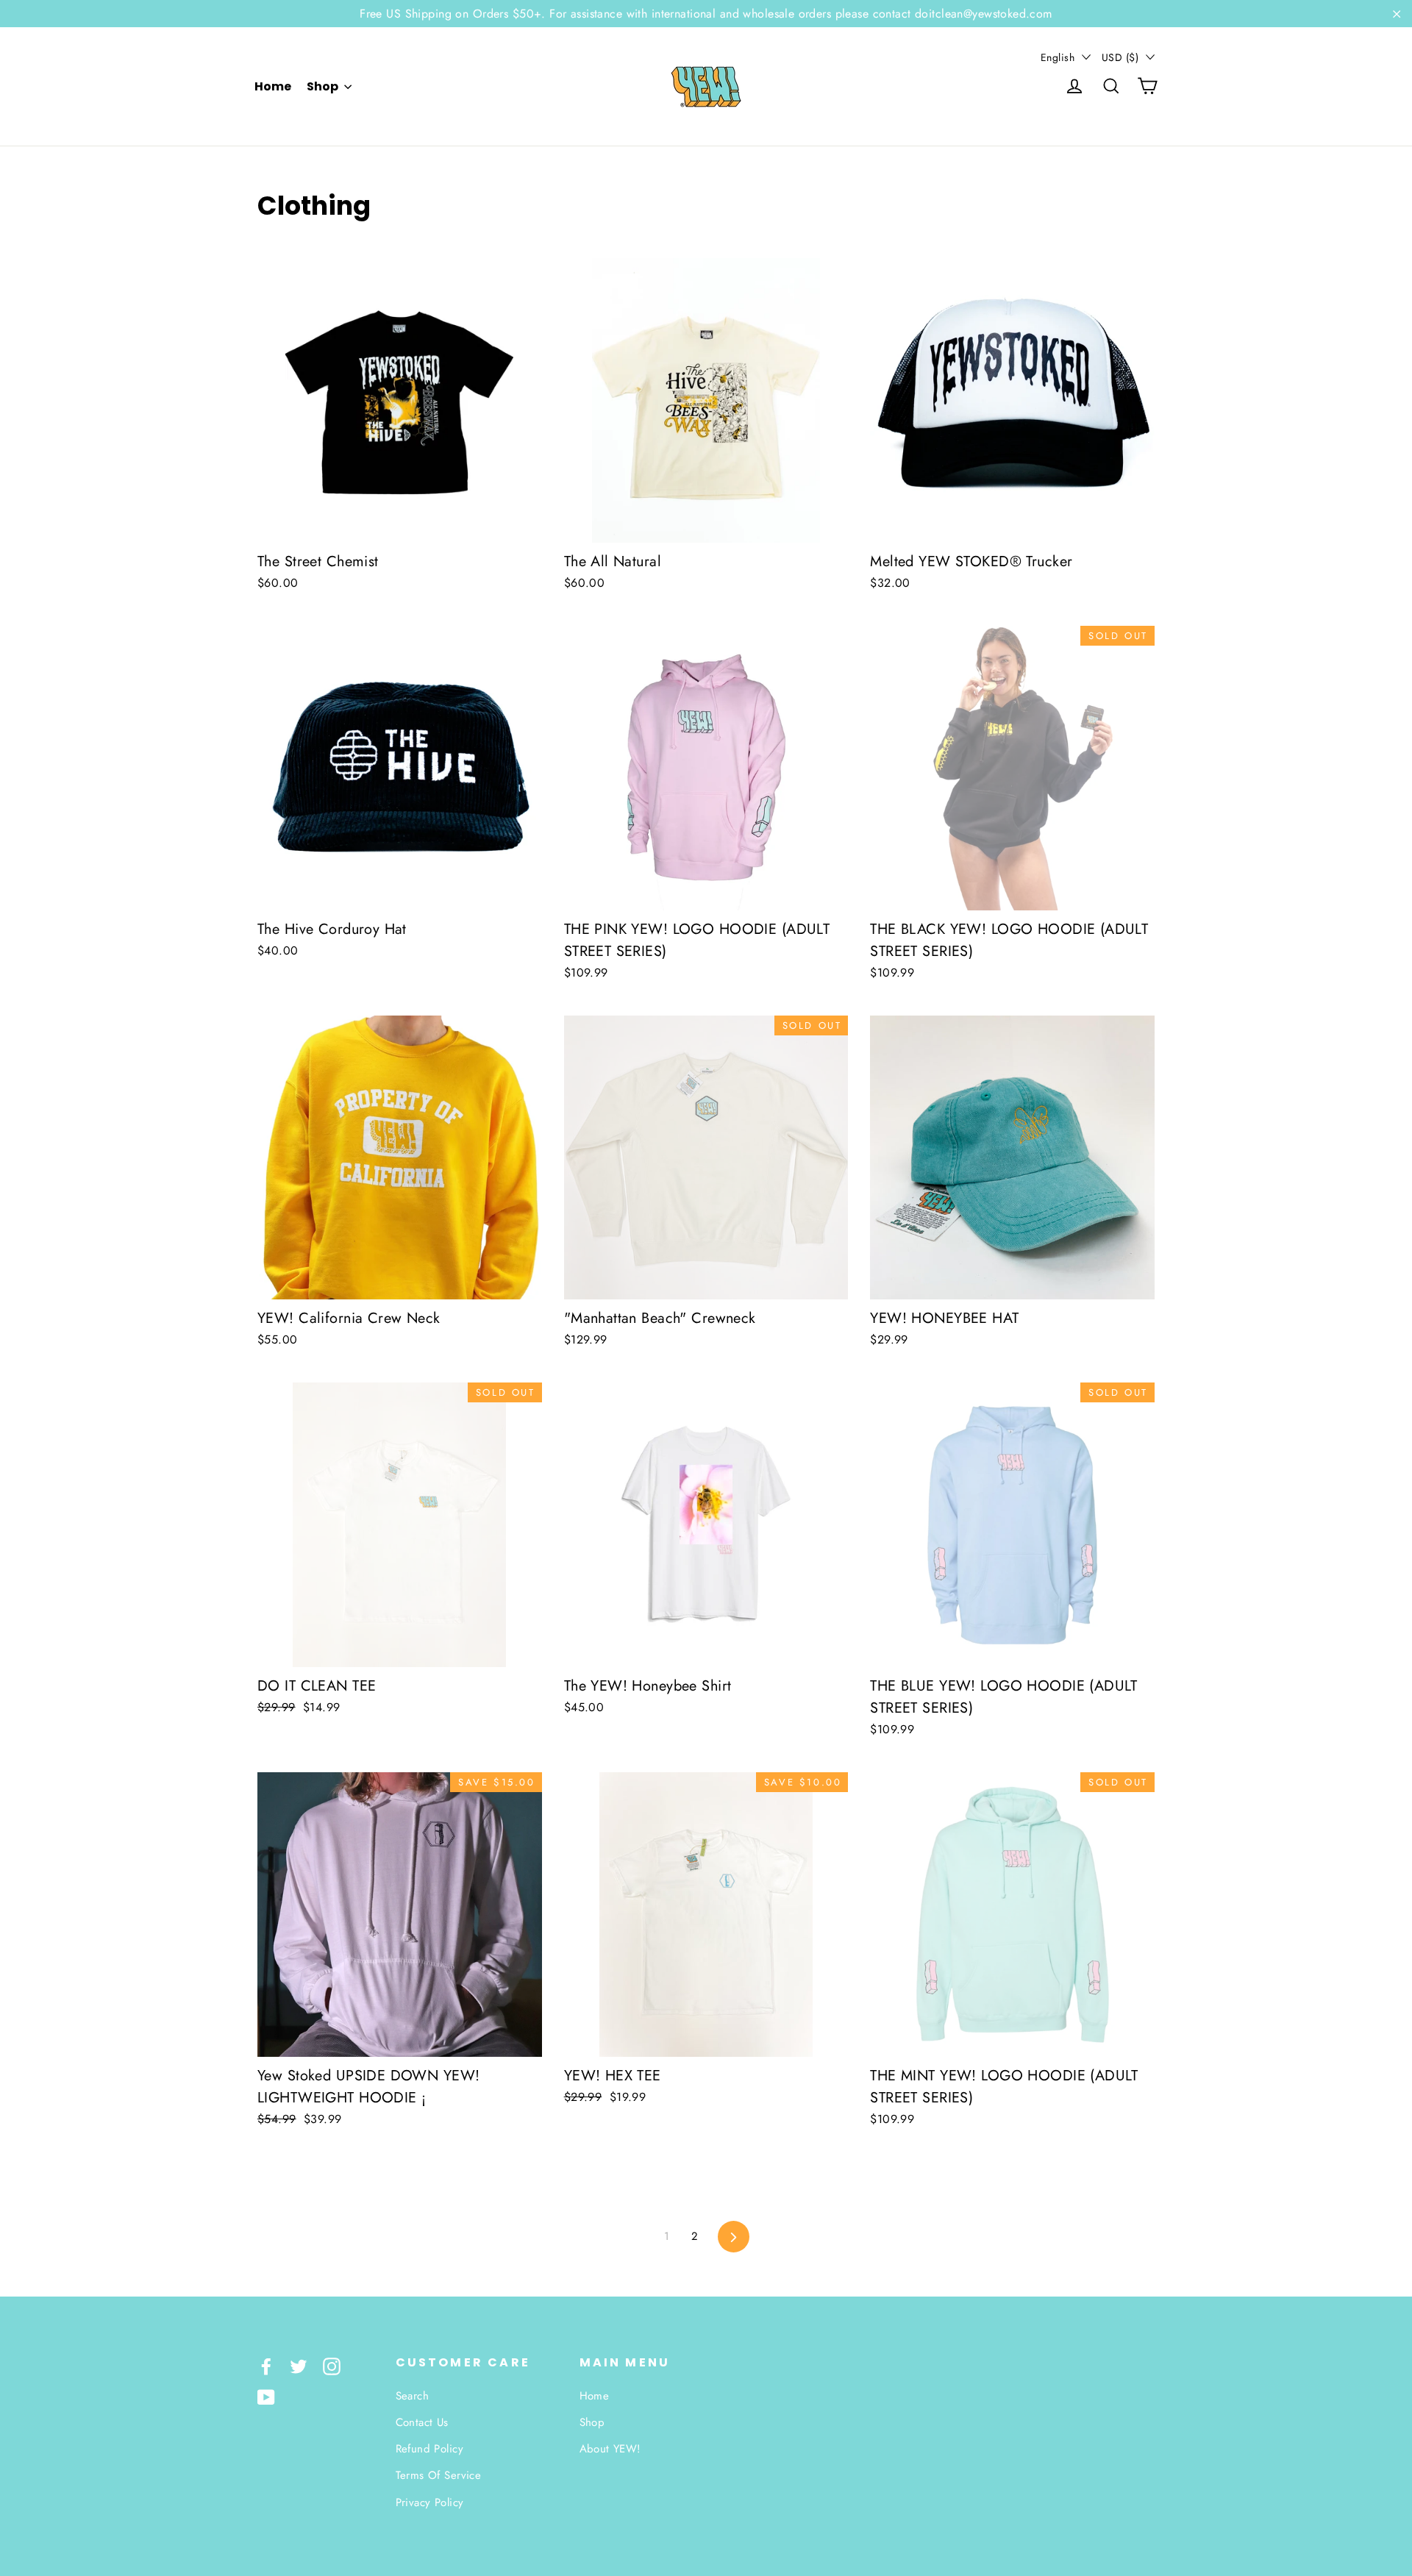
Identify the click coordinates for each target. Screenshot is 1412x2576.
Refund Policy (430, 2449)
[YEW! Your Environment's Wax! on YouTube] (266, 2396)
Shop (324, 86)
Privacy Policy (430, 2502)
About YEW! (610, 2449)
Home (273, 86)
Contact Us (422, 2422)
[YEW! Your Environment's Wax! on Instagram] (332, 2365)
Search (413, 2396)
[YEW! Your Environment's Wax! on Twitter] (299, 2365)
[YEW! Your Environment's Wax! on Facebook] (266, 2365)
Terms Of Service (439, 2475)
